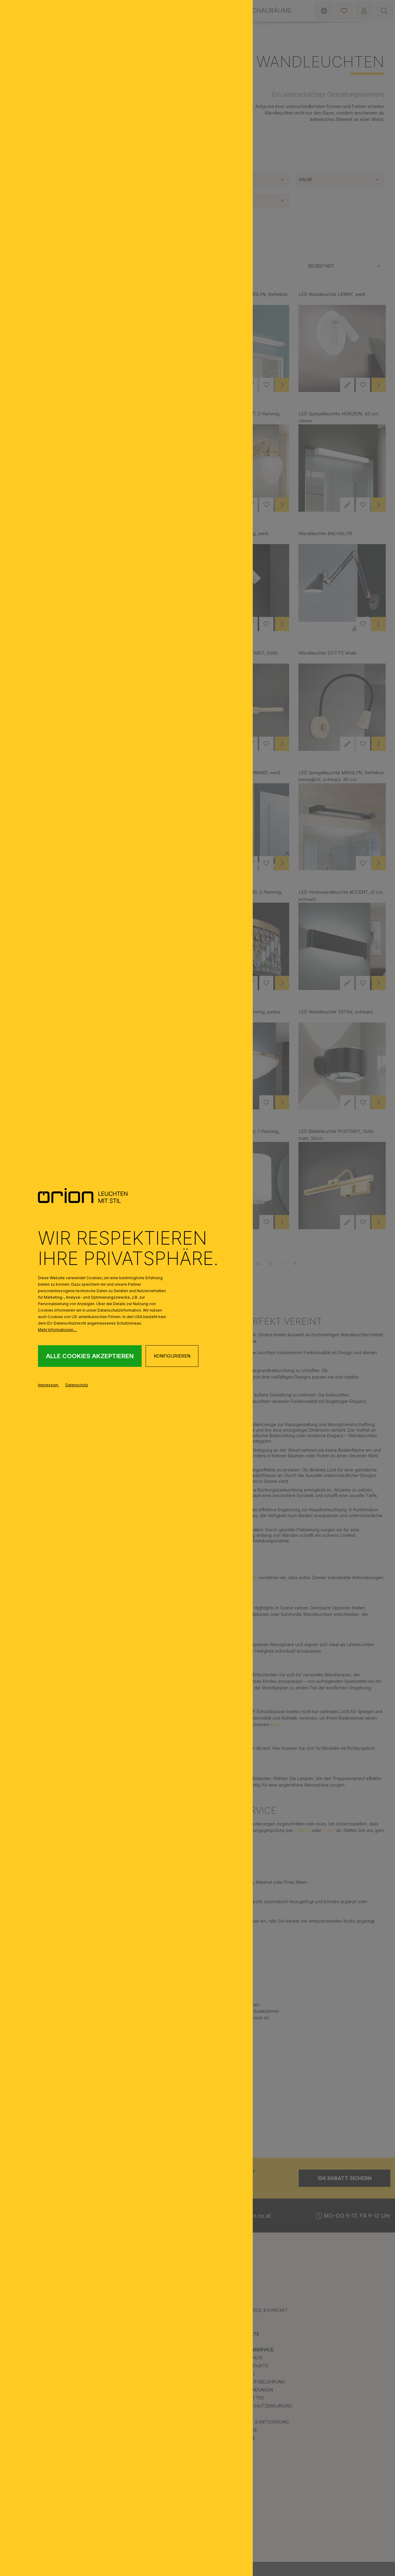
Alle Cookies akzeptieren (90, 1356)
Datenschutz (77, 1385)
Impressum (49, 1385)
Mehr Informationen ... (58, 1330)
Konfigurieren (172, 1356)
